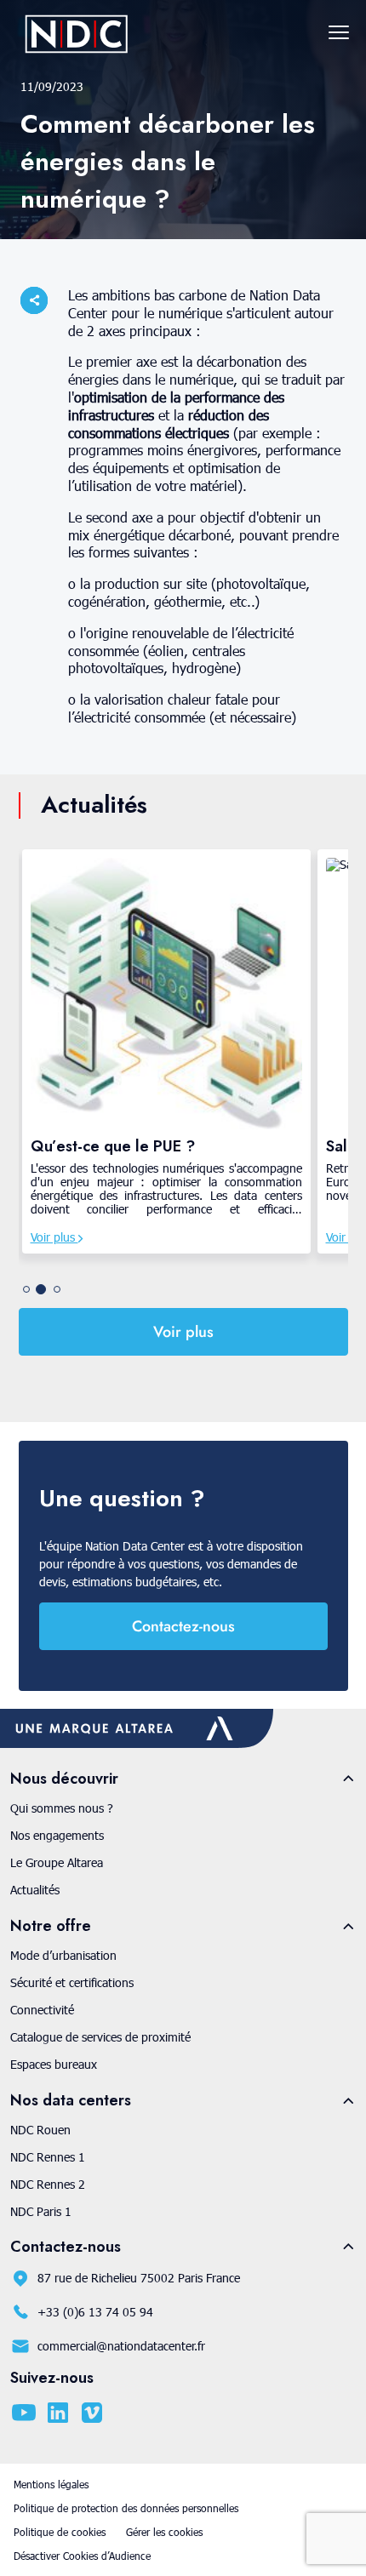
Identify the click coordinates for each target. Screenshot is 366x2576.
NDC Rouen (40, 2130)
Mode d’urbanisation (63, 1955)
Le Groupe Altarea (57, 1862)
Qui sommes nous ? (62, 1808)
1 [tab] (26, 1289)
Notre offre (51, 1926)
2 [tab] (41, 1289)
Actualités (35, 1890)
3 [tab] (57, 1289)
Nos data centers (71, 2101)
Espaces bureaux (54, 2064)
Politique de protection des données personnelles (126, 2508)
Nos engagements (57, 1835)
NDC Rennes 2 (48, 2184)
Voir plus (54, 1237)
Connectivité (42, 2010)
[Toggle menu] (339, 32)
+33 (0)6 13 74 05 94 (95, 2312)
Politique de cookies (60, 2532)
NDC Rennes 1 (48, 2157)
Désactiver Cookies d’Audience (82, 2556)
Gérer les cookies (164, 2532)
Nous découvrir (64, 1779)
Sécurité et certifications (72, 1982)
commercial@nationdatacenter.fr (121, 2346)
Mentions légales (51, 2484)
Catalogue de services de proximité (100, 2037)
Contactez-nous (183, 1626)
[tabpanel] (166, 1051)
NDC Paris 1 (41, 2211)
